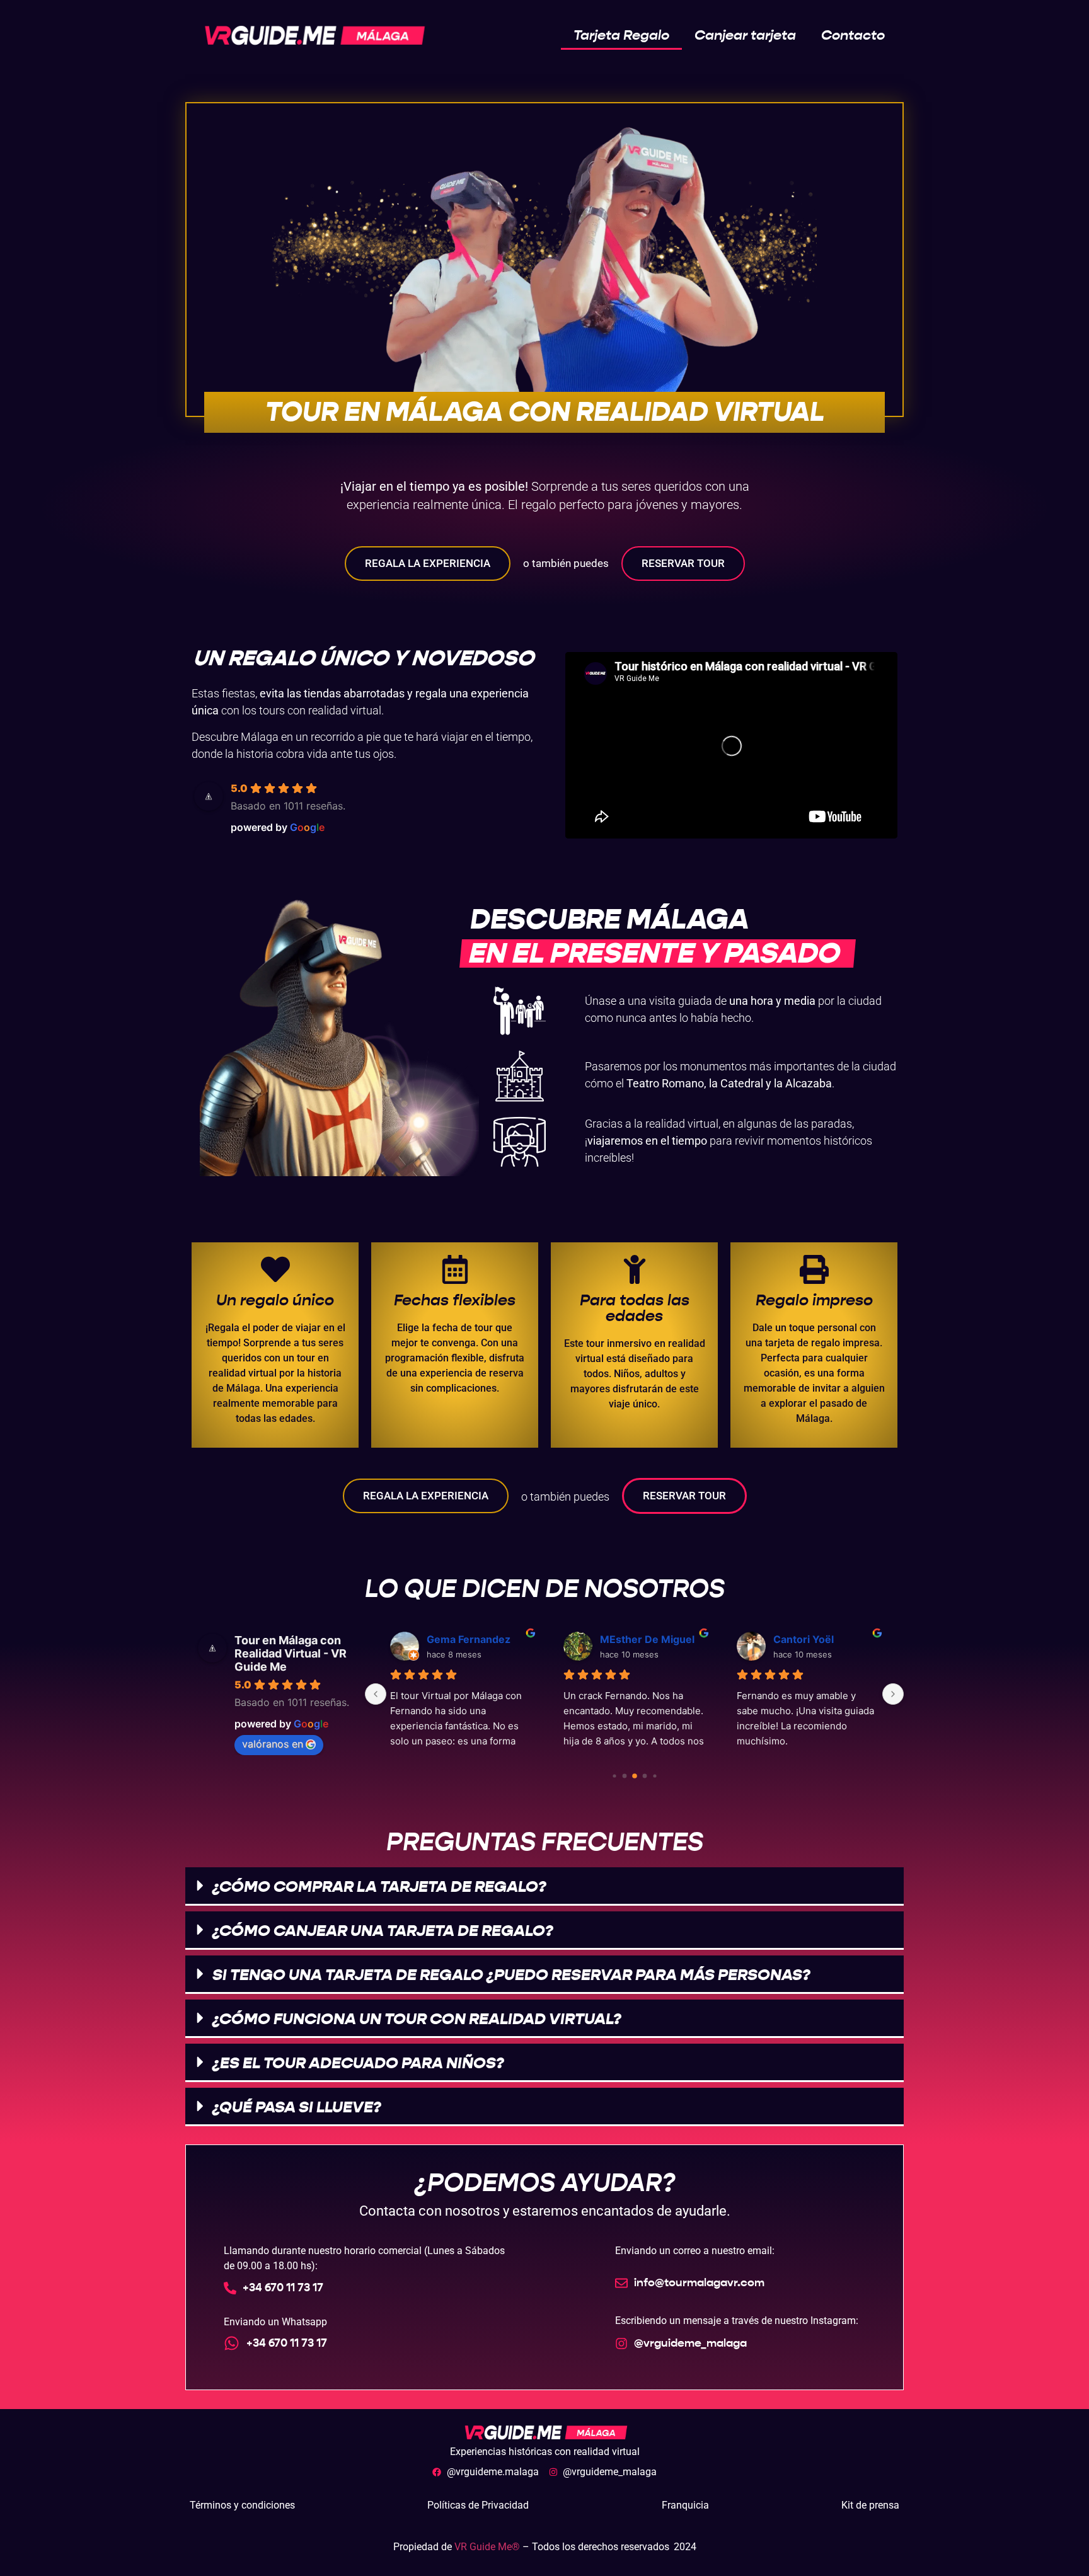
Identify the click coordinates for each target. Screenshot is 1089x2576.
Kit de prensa (870, 2505)
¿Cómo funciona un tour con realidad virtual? (417, 2019)
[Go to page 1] (614, 1776)
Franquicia (685, 2505)
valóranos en (273, 1744)
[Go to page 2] (624, 1776)
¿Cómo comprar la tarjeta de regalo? (379, 1886)
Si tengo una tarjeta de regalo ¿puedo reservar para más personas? (511, 1975)
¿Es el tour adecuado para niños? (358, 2063)
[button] (544, 1886)
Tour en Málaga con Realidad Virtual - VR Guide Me (291, 1653)
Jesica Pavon (805, 1639)
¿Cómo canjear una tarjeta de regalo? (383, 1931)
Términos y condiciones (242, 2505)
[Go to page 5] (654, 1776)
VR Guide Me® (488, 2547)
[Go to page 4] (644, 1776)
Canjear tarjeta (745, 35)
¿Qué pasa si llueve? (297, 2107)
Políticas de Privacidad (478, 2505)
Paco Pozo (625, 1639)
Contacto (853, 35)
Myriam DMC (459, 1639)
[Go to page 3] (635, 1776)
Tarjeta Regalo (621, 35)
